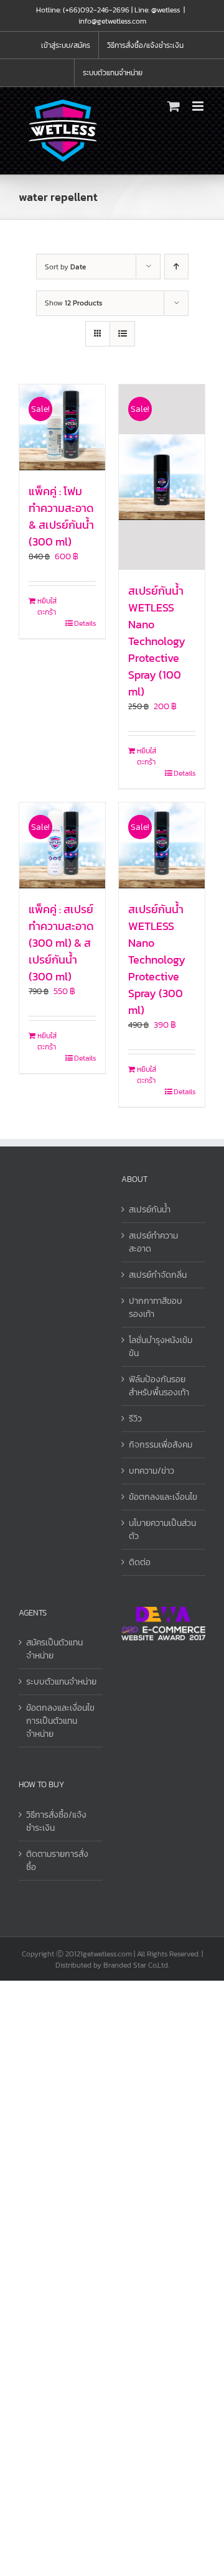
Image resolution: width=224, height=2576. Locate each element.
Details (85, 623)
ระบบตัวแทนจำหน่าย (61, 1682)
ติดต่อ (140, 1562)
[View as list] (122, 334)
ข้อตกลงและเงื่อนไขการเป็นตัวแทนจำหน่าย (60, 1721)
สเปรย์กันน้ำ (150, 1210)
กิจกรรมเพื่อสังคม (161, 1445)
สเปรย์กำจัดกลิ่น (158, 1275)
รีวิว (135, 1419)
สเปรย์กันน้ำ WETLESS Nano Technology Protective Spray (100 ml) (157, 641)
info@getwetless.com (112, 21)
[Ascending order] (176, 267)
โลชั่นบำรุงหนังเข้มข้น (161, 1347)
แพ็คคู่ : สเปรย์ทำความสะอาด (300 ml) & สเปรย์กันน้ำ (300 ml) (61, 943)
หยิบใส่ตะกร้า (47, 607)
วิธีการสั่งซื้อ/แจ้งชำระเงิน (56, 1821)
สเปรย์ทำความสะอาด (153, 1242)
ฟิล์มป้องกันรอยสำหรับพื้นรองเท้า (159, 1386)
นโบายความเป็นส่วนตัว (162, 1530)
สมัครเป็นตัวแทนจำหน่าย (54, 1649)
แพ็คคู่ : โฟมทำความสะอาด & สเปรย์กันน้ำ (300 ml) (61, 516)
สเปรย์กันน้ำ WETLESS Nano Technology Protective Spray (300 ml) (157, 960)
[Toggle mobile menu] (199, 106)
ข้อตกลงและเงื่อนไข (163, 1497)
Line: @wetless (157, 10)
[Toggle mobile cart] (174, 106)
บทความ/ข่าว (152, 1471)
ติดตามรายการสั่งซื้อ (57, 1861)
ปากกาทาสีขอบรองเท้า (156, 1308)
